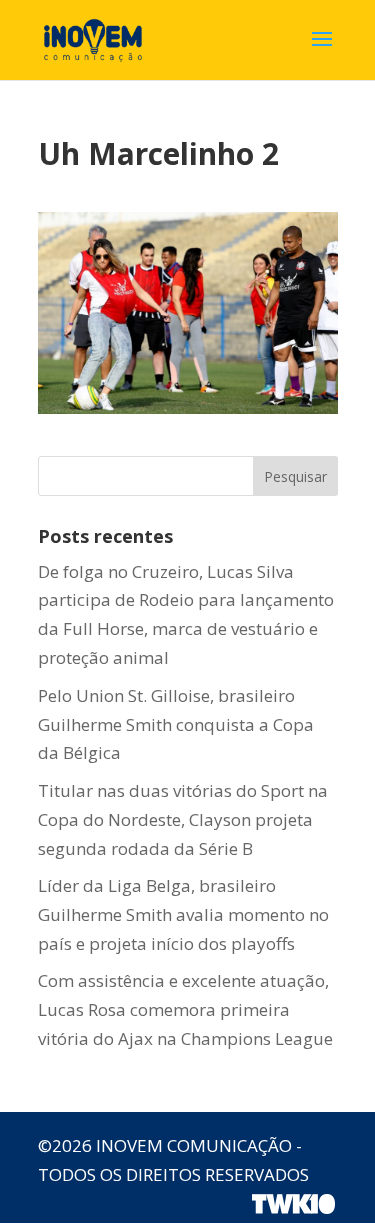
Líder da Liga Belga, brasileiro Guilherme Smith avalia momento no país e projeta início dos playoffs (183, 914)
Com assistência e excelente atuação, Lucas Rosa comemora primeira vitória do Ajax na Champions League (185, 1009)
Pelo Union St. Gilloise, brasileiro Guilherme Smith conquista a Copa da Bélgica (176, 724)
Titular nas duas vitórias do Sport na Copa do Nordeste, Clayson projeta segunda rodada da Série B (183, 819)
